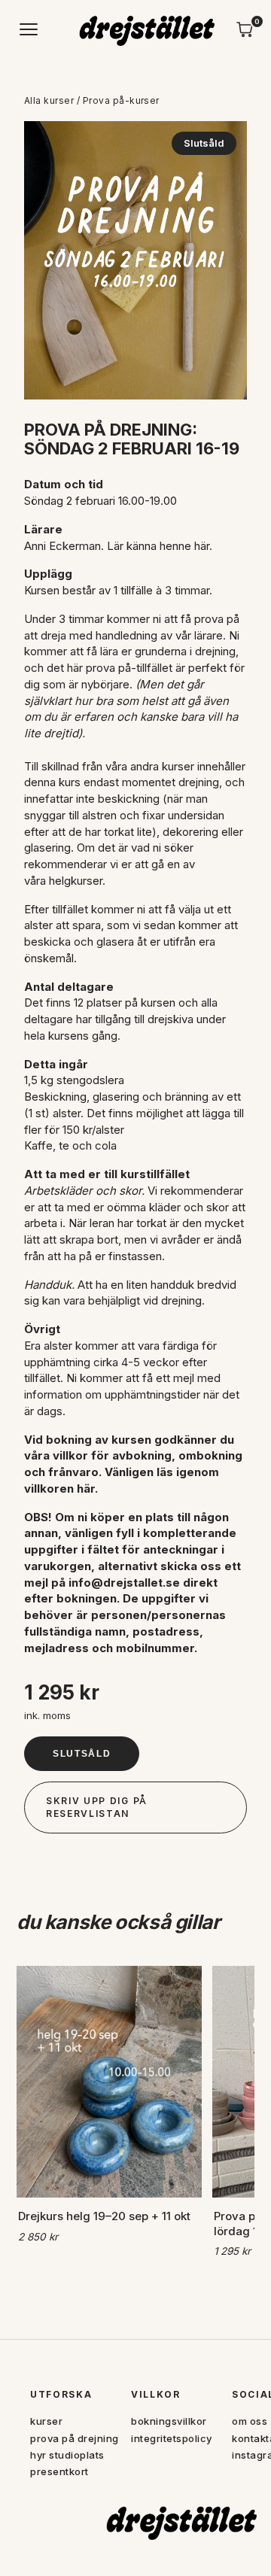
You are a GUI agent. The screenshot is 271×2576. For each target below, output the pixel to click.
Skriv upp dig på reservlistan (97, 1807)
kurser (46, 2421)
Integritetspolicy (172, 2438)
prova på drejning (75, 2438)
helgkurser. (77, 881)
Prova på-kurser (121, 100)
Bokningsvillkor (169, 2421)
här (202, 546)
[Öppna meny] (29, 29)
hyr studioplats (67, 2455)
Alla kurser (49, 100)
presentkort (59, 2471)
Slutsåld (82, 1754)
